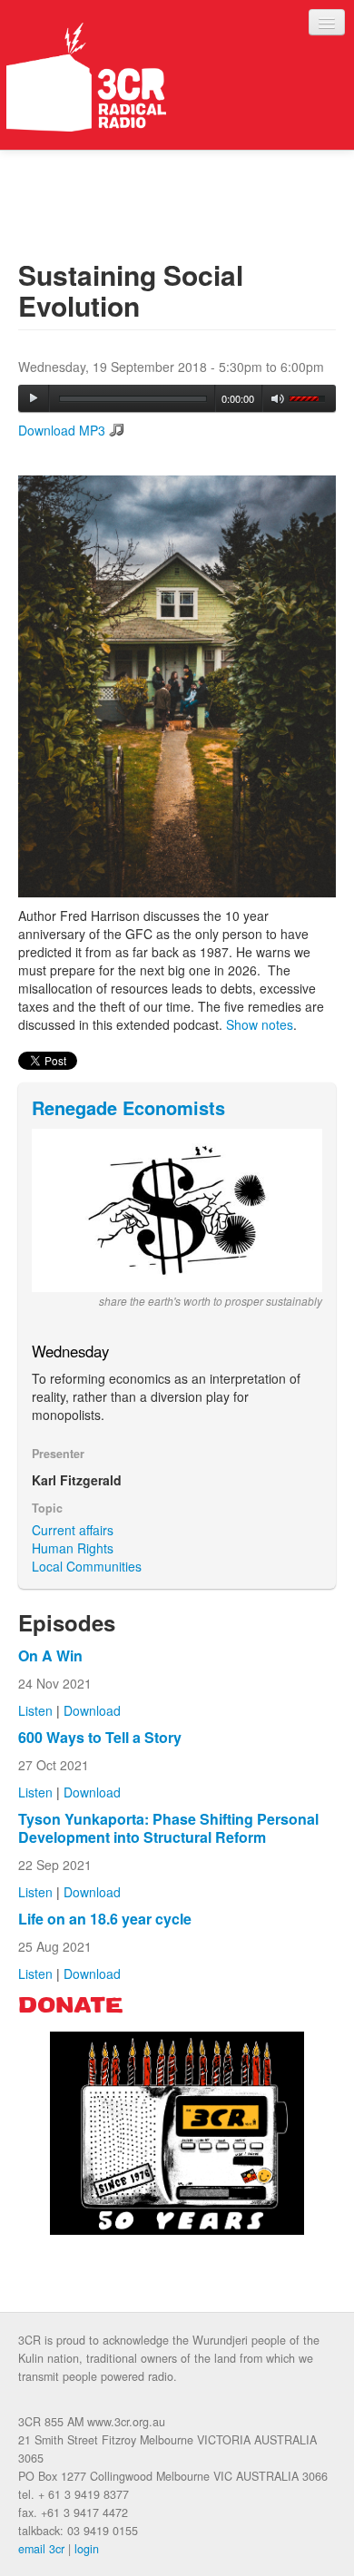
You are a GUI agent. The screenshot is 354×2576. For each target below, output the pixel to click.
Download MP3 (62, 430)
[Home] (86, 77)
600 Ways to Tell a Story (100, 1737)
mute (278, 399)
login (87, 2549)
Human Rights (73, 1548)
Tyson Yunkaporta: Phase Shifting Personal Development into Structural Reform (168, 1828)
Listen (35, 1710)
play (34, 398)
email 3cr (41, 2549)
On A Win (50, 1655)
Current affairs (73, 1530)
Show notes (260, 1024)
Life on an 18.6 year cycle (105, 1919)
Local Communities (87, 1566)
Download (92, 1710)
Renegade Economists (128, 1107)
